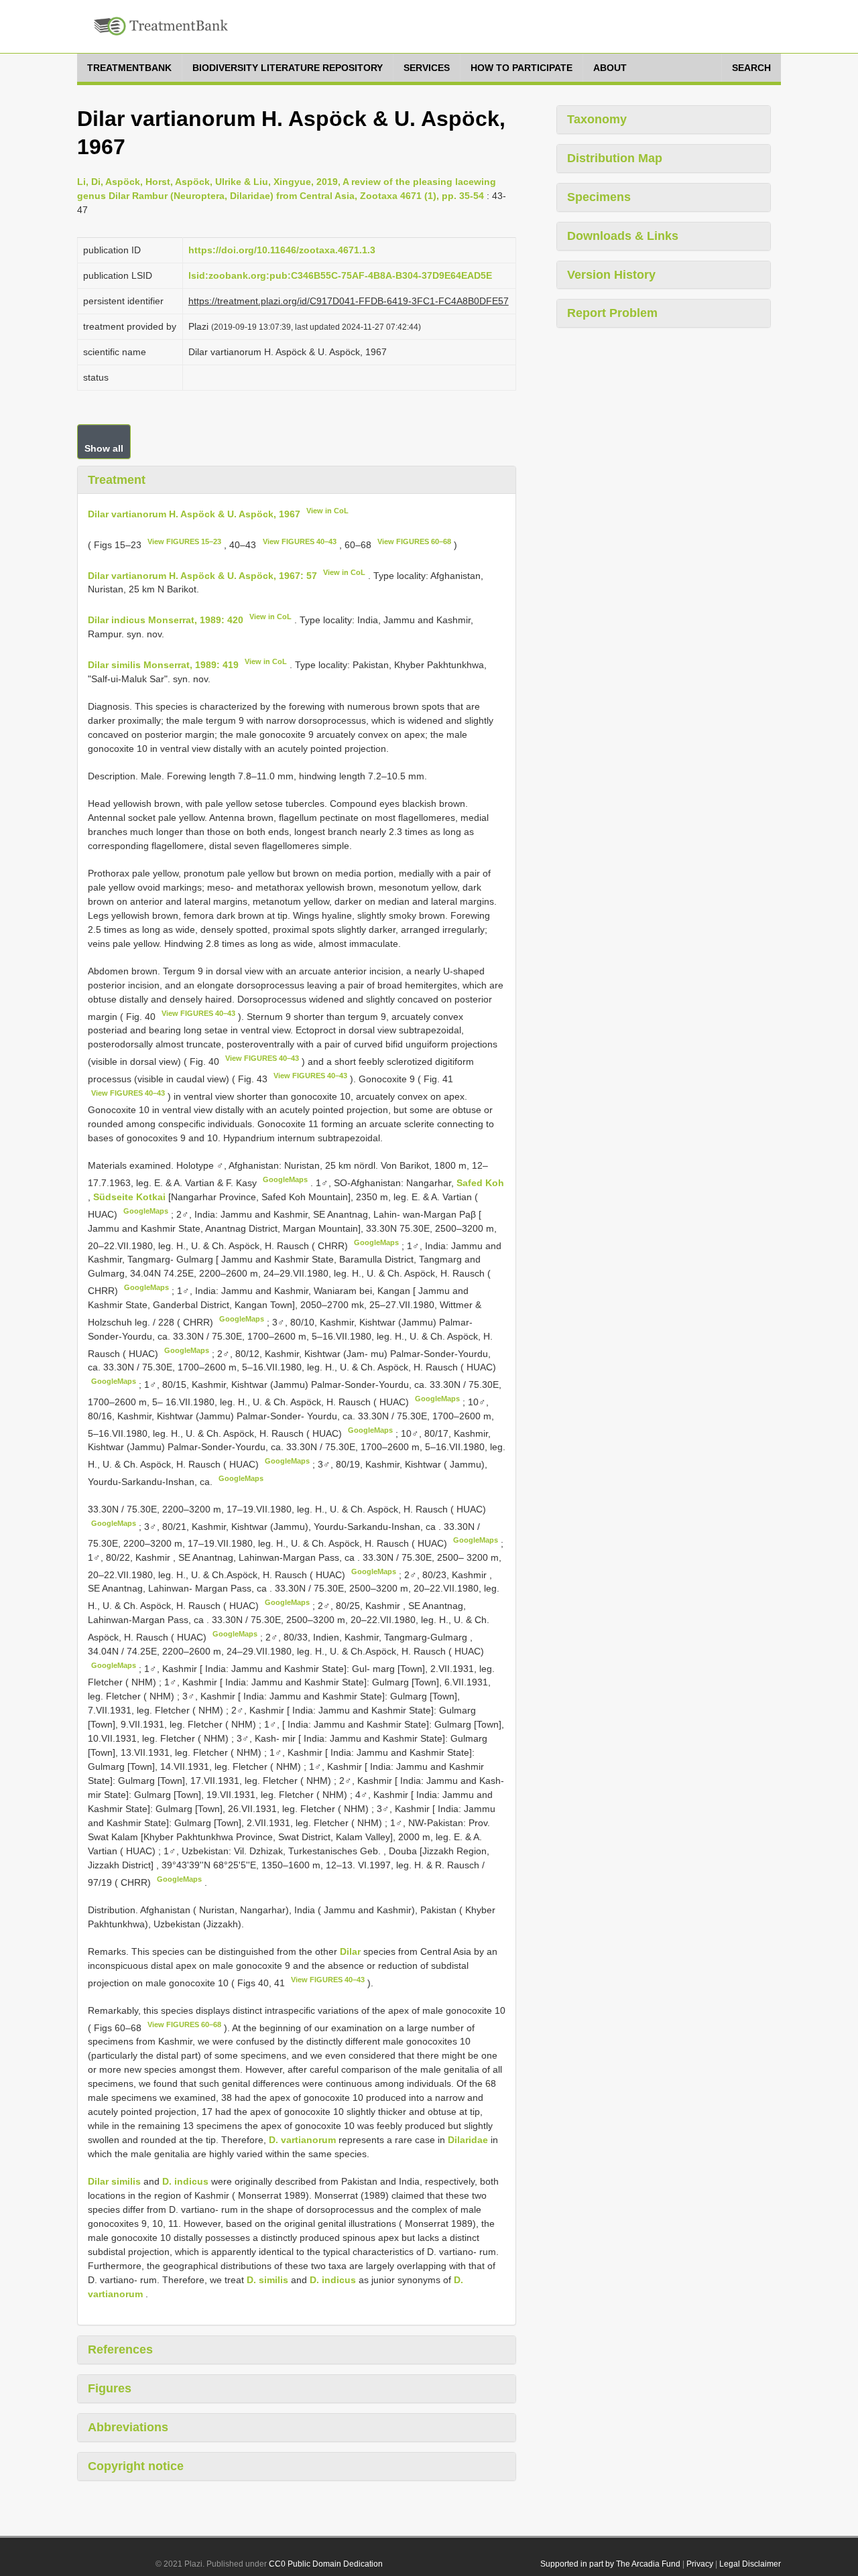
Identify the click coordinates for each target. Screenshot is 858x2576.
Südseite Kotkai (131, 1197)
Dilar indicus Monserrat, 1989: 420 (166, 620)
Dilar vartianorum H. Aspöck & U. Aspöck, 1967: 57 (202, 575)
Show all (104, 448)
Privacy (700, 2564)
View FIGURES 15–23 (184, 541)
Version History (611, 275)
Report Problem (612, 313)
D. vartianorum (302, 2140)
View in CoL (327, 511)
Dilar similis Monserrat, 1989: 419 (163, 665)
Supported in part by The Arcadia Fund (610, 2564)
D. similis (267, 2280)
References (120, 2349)
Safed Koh (480, 1183)
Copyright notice (136, 2466)
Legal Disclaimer (750, 2564)
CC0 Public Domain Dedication (326, 2564)
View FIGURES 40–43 (300, 541)
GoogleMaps (285, 1179)
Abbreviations (128, 2427)
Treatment (117, 480)
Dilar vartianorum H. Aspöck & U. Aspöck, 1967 (194, 514)
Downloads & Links (623, 236)
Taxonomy (597, 119)
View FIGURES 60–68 (414, 541)
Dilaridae (468, 2140)
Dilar (350, 1951)
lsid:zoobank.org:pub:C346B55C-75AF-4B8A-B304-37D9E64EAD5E (340, 275)
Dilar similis (114, 2181)
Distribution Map (615, 158)
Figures (110, 2388)
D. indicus (185, 2181)
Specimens (599, 197)
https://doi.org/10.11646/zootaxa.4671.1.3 (282, 250)
